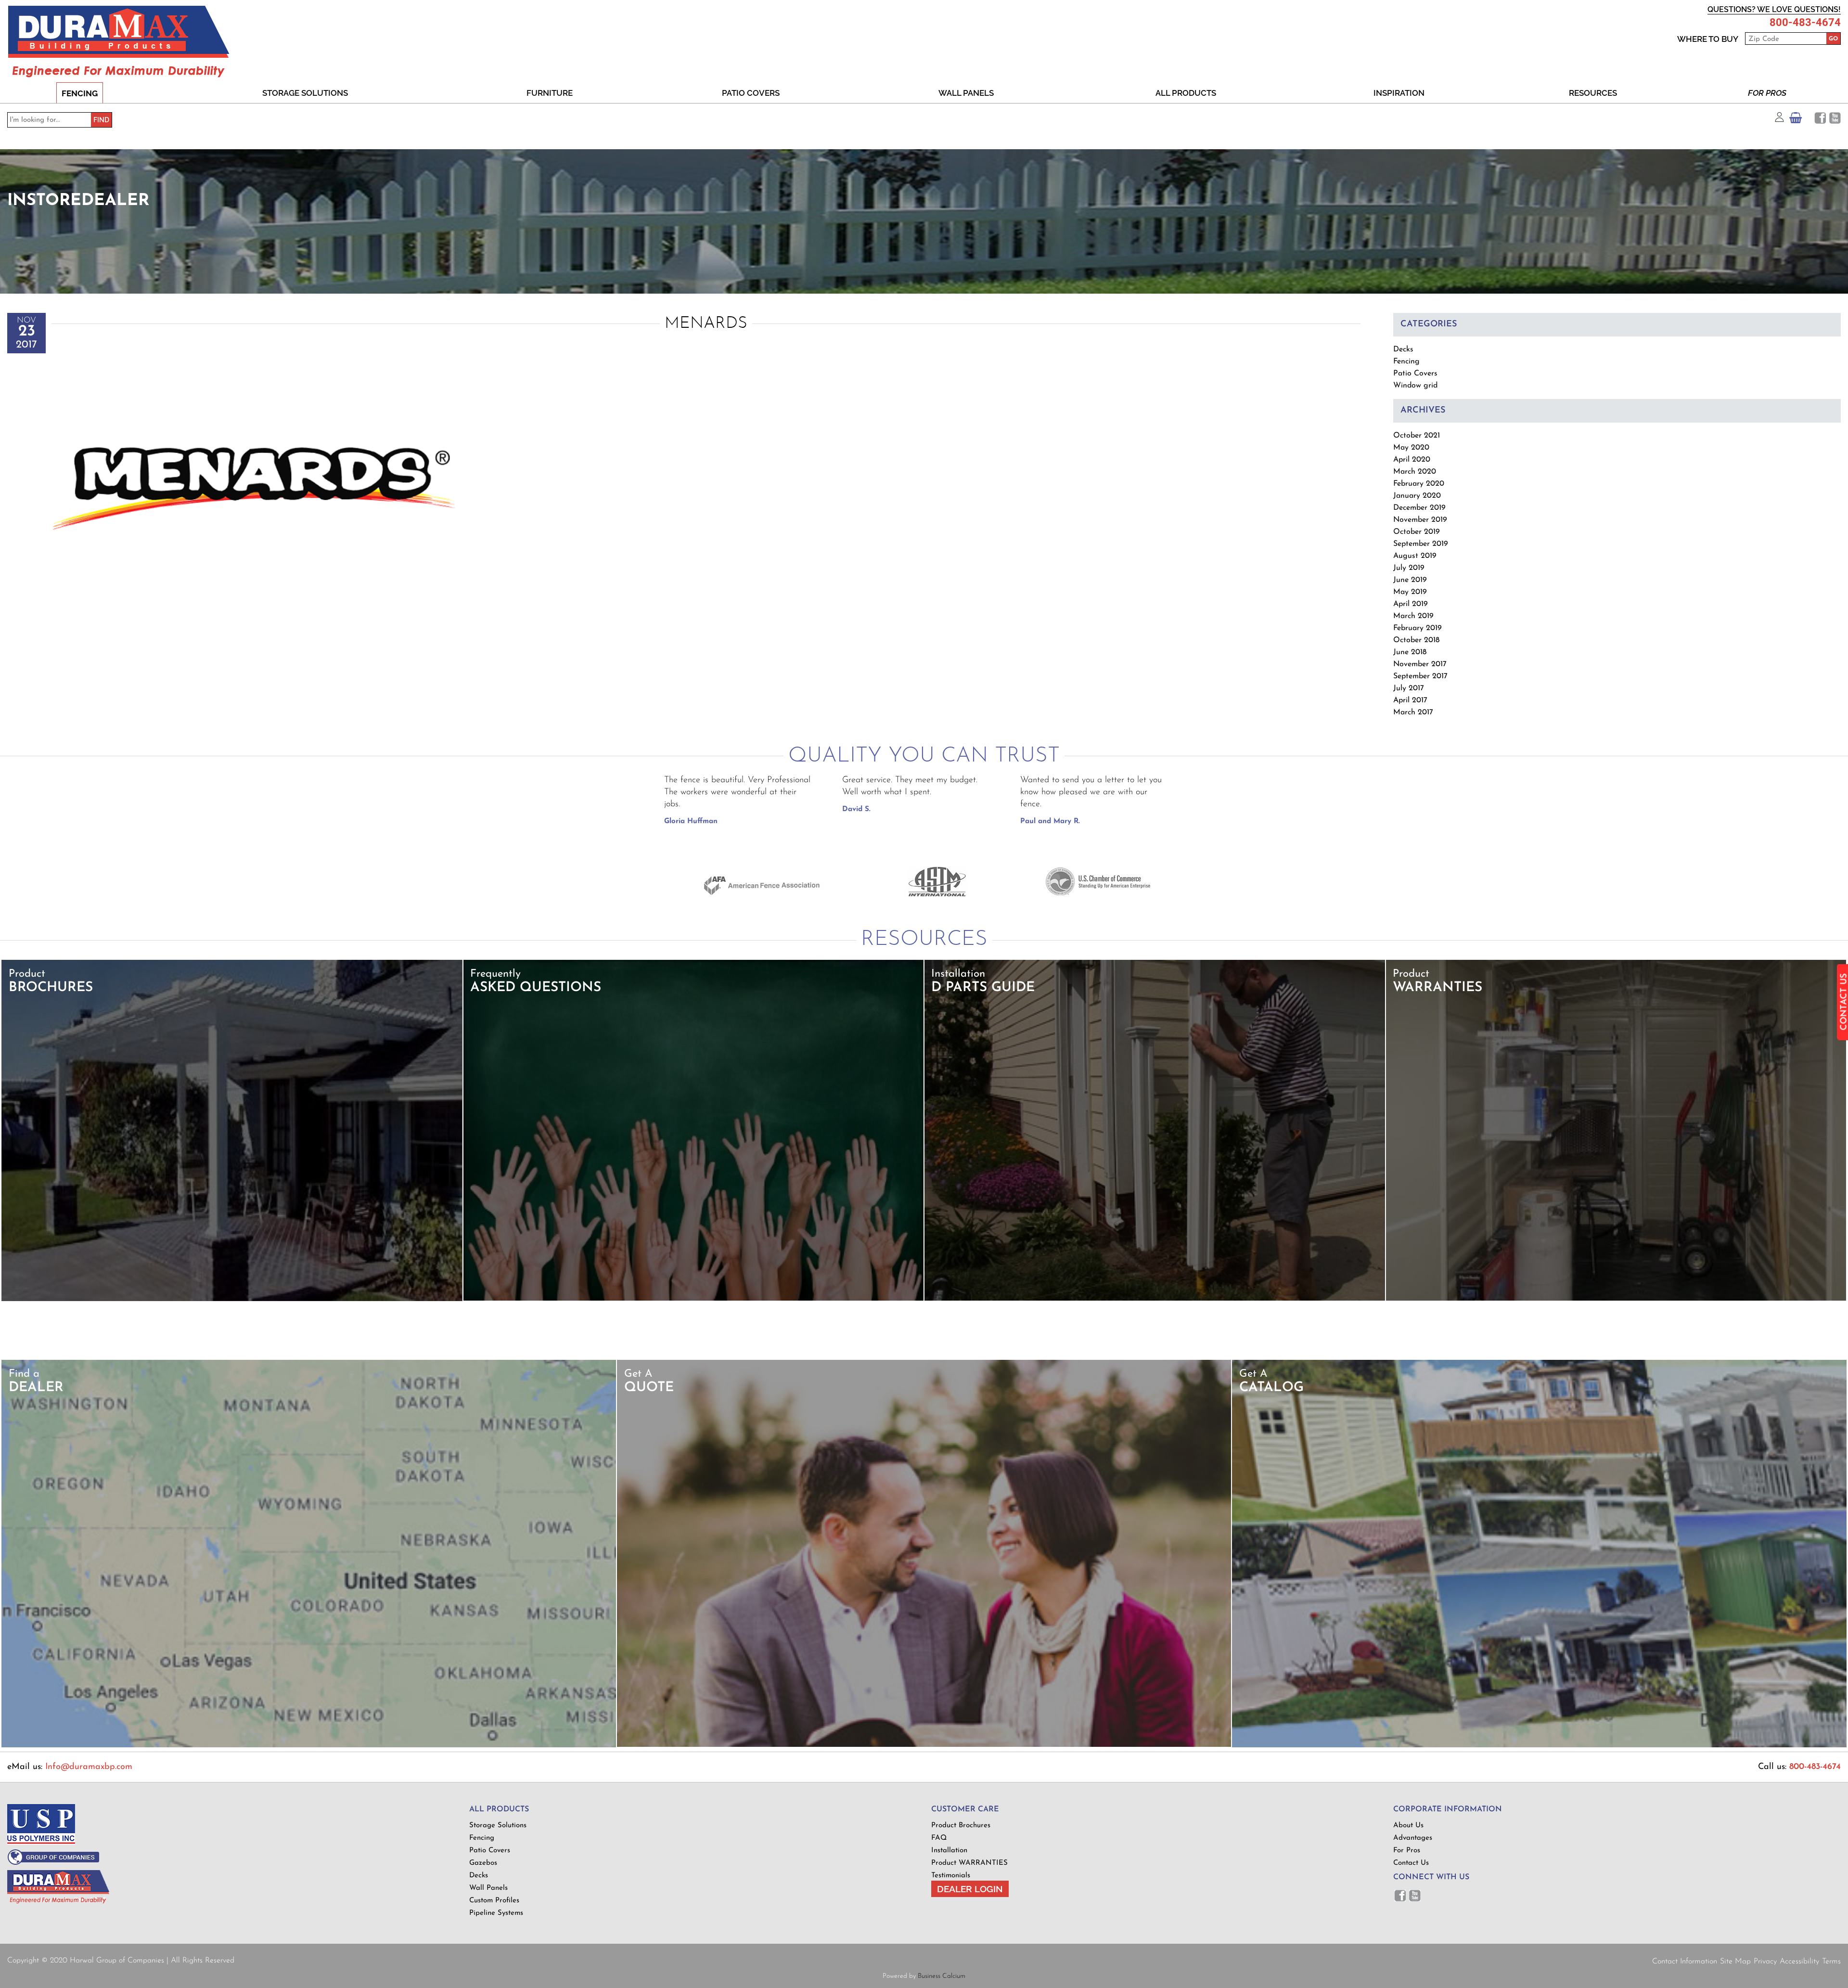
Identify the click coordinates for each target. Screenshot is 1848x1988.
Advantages (1413, 1838)
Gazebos (483, 1863)
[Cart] (1796, 120)
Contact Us (1411, 1863)
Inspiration (1399, 93)
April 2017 (1410, 700)
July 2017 (1409, 688)
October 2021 (1417, 436)
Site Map (1735, 1962)
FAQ (939, 1838)
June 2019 (1410, 580)
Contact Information (1685, 1962)
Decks (1403, 349)
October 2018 (1416, 640)
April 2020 (1412, 460)
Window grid (1415, 386)
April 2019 (1411, 604)
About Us (1408, 1826)
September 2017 (1420, 676)
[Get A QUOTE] (924, 1745)
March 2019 (1413, 616)
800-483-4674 (1805, 23)
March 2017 (1413, 712)
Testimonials (951, 1876)
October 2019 (1417, 532)
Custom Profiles (494, 1901)
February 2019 (1418, 628)
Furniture (550, 93)
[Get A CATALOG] (1539, 1746)
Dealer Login (970, 1889)
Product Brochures (961, 1826)
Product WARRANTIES (969, 1863)
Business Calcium (942, 1976)
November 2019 (1420, 520)
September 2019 (1421, 544)
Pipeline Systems (496, 1913)
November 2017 (1420, 664)
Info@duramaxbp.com (89, 1767)
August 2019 (1415, 556)
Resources (1593, 93)
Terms (1831, 1962)
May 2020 (1411, 448)
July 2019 (1409, 568)
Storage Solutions (305, 93)
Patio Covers (751, 93)
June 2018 (1410, 652)
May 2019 (1410, 592)
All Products (1186, 93)
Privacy (1765, 1962)
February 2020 (1419, 484)
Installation (949, 1851)
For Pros (1767, 93)
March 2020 (1415, 472)
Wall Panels (966, 93)
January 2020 (1417, 496)
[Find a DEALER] (309, 1746)
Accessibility (1799, 1962)
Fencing (80, 93)
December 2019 (1419, 508)
